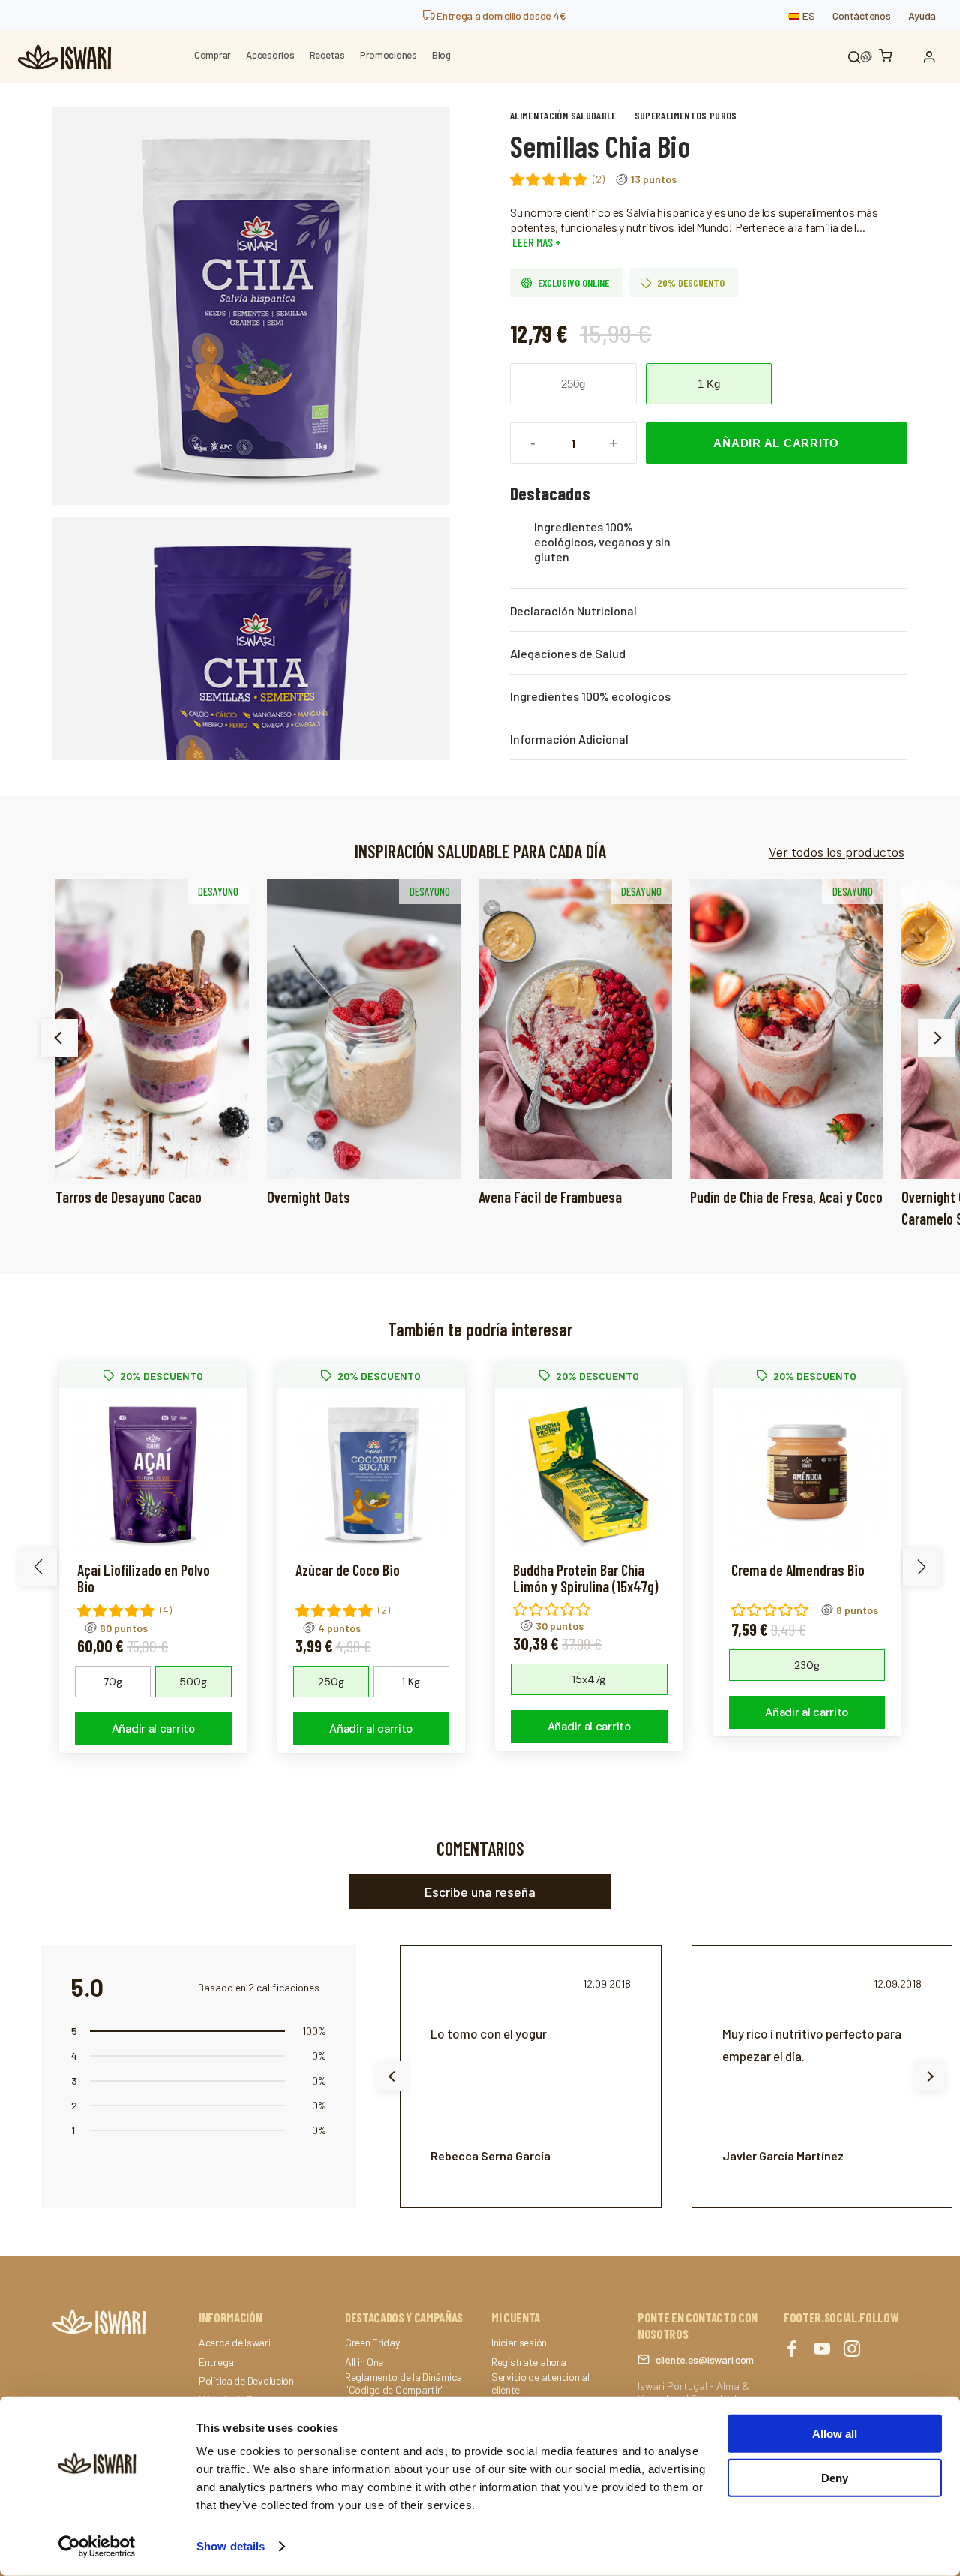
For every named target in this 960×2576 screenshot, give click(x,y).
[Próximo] (937, 1038)
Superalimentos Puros (686, 115)
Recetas (327, 55)
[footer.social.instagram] (852, 2350)
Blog (441, 55)
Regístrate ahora (529, 2362)
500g (193, 1682)
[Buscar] (854, 57)
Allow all (835, 2434)
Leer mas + (535, 242)
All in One (364, 2362)
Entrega (216, 2362)
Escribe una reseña (480, 1892)
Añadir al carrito (776, 443)
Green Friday (372, 2343)
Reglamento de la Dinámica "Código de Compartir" (403, 2384)
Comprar (213, 55)
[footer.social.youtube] (822, 2350)
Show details (231, 2546)
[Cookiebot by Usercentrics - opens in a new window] (97, 2547)
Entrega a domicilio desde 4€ (500, 15)
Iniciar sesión (519, 2343)
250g (573, 384)
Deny (835, 2477)
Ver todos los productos (837, 852)
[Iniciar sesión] (933, 57)
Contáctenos (861, 15)
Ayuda (922, 15)
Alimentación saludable (563, 115)
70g (113, 1682)
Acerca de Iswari (235, 2343)
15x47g (589, 1679)
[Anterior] (59, 1038)
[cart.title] (889, 57)
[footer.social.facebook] (792, 2350)
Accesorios (270, 55)
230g (807, 1665)
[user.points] (866, 57)
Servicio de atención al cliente (540, 2384)
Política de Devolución (246, 2381)
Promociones (388, 55)
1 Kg (709, 384)
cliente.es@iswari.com (705, 2360)
